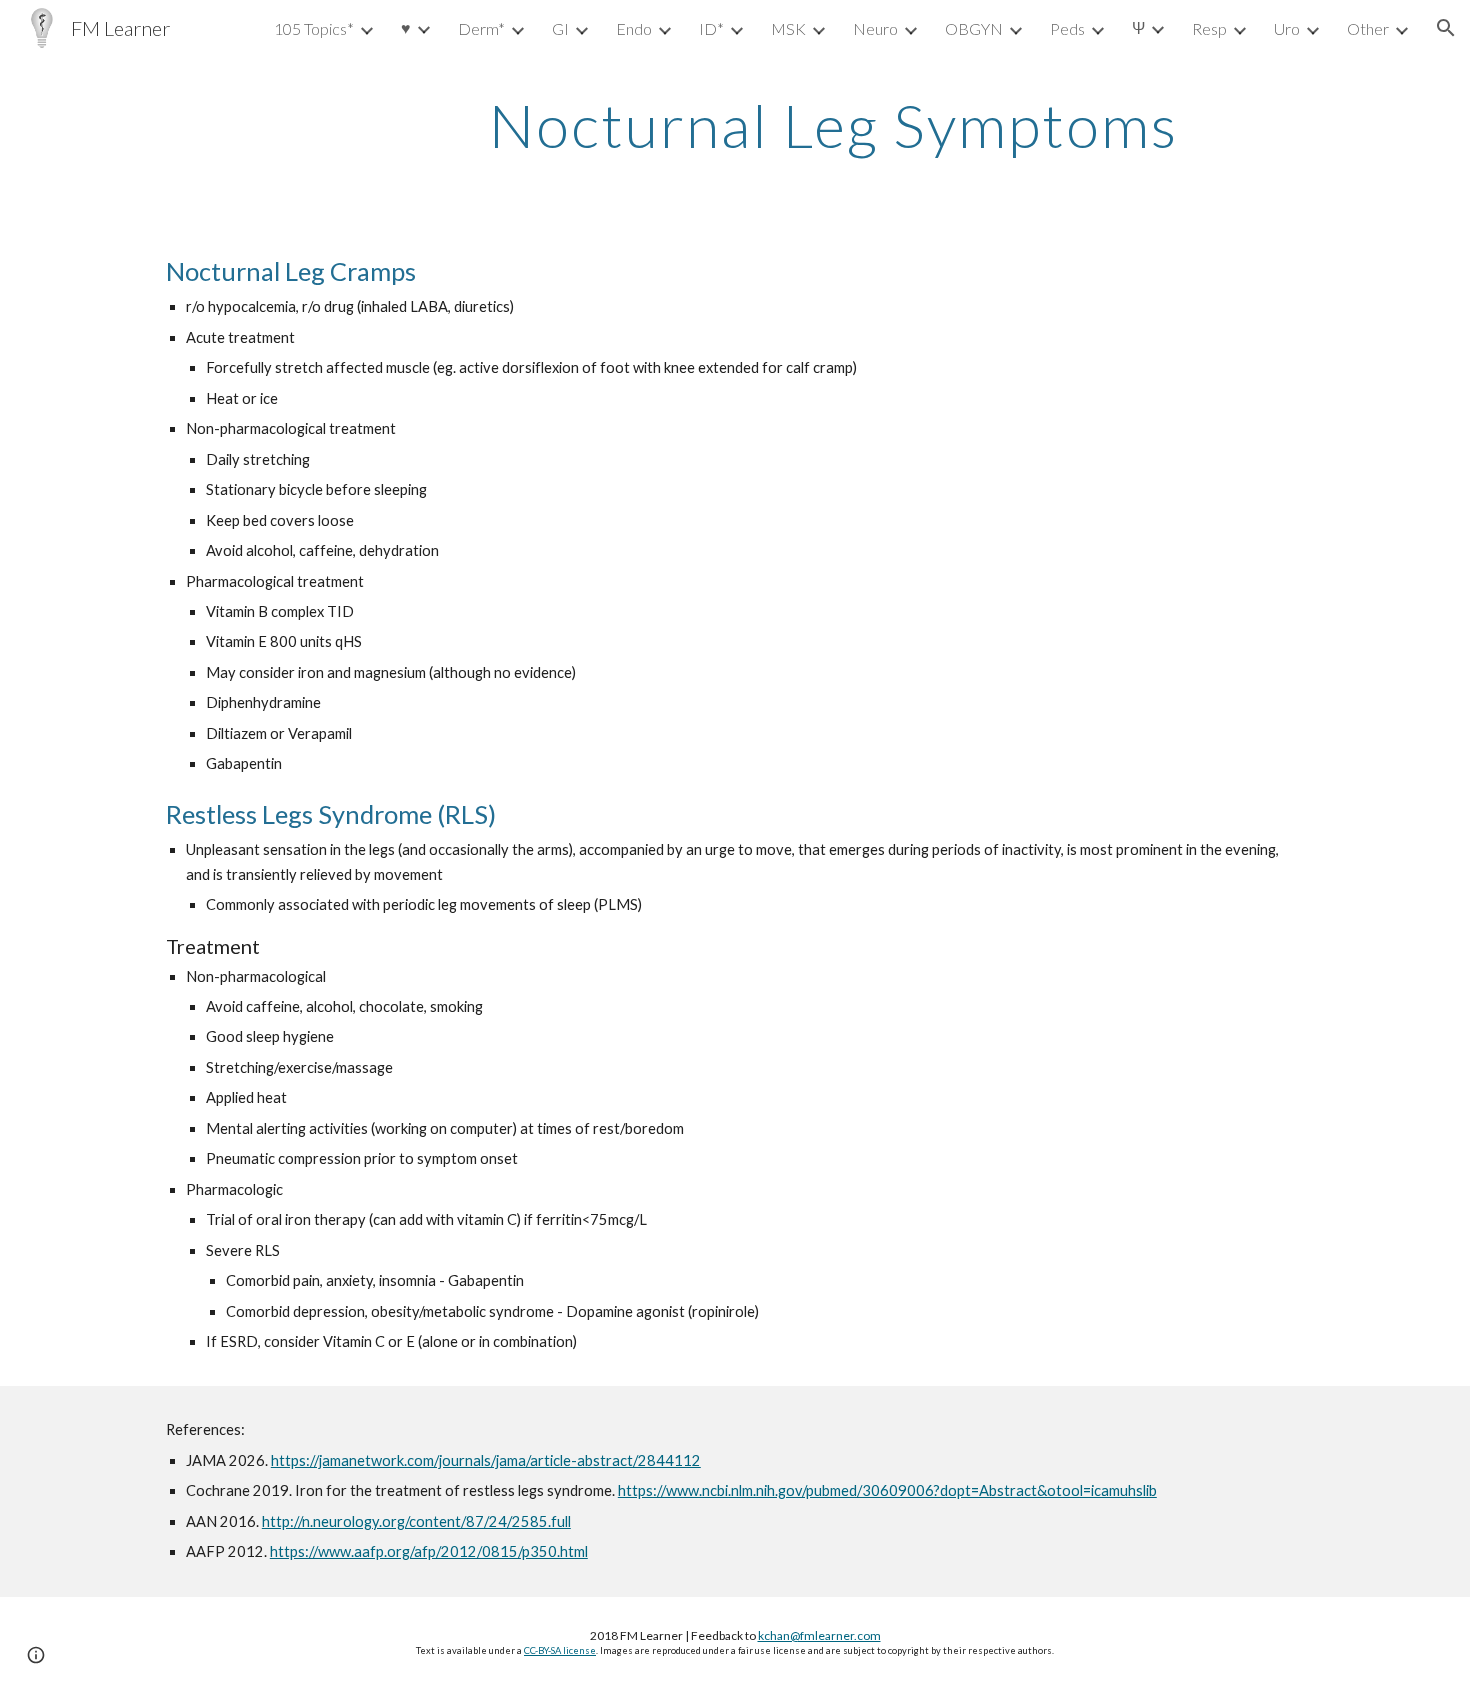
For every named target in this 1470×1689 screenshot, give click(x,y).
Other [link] (1368, 28)
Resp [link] (1209, 28)
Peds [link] (1067, 28)
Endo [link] (634, 28)
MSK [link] (788, 28)
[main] (833, 125)
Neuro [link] (875, 28)
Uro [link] (1287, 28)
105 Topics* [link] (314, 28)
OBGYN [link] (974, 28)
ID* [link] (711, 28)
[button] (1446, 28)
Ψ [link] (1138, 27)
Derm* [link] (481, 28)
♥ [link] (406, 27)
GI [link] (560, 28)
